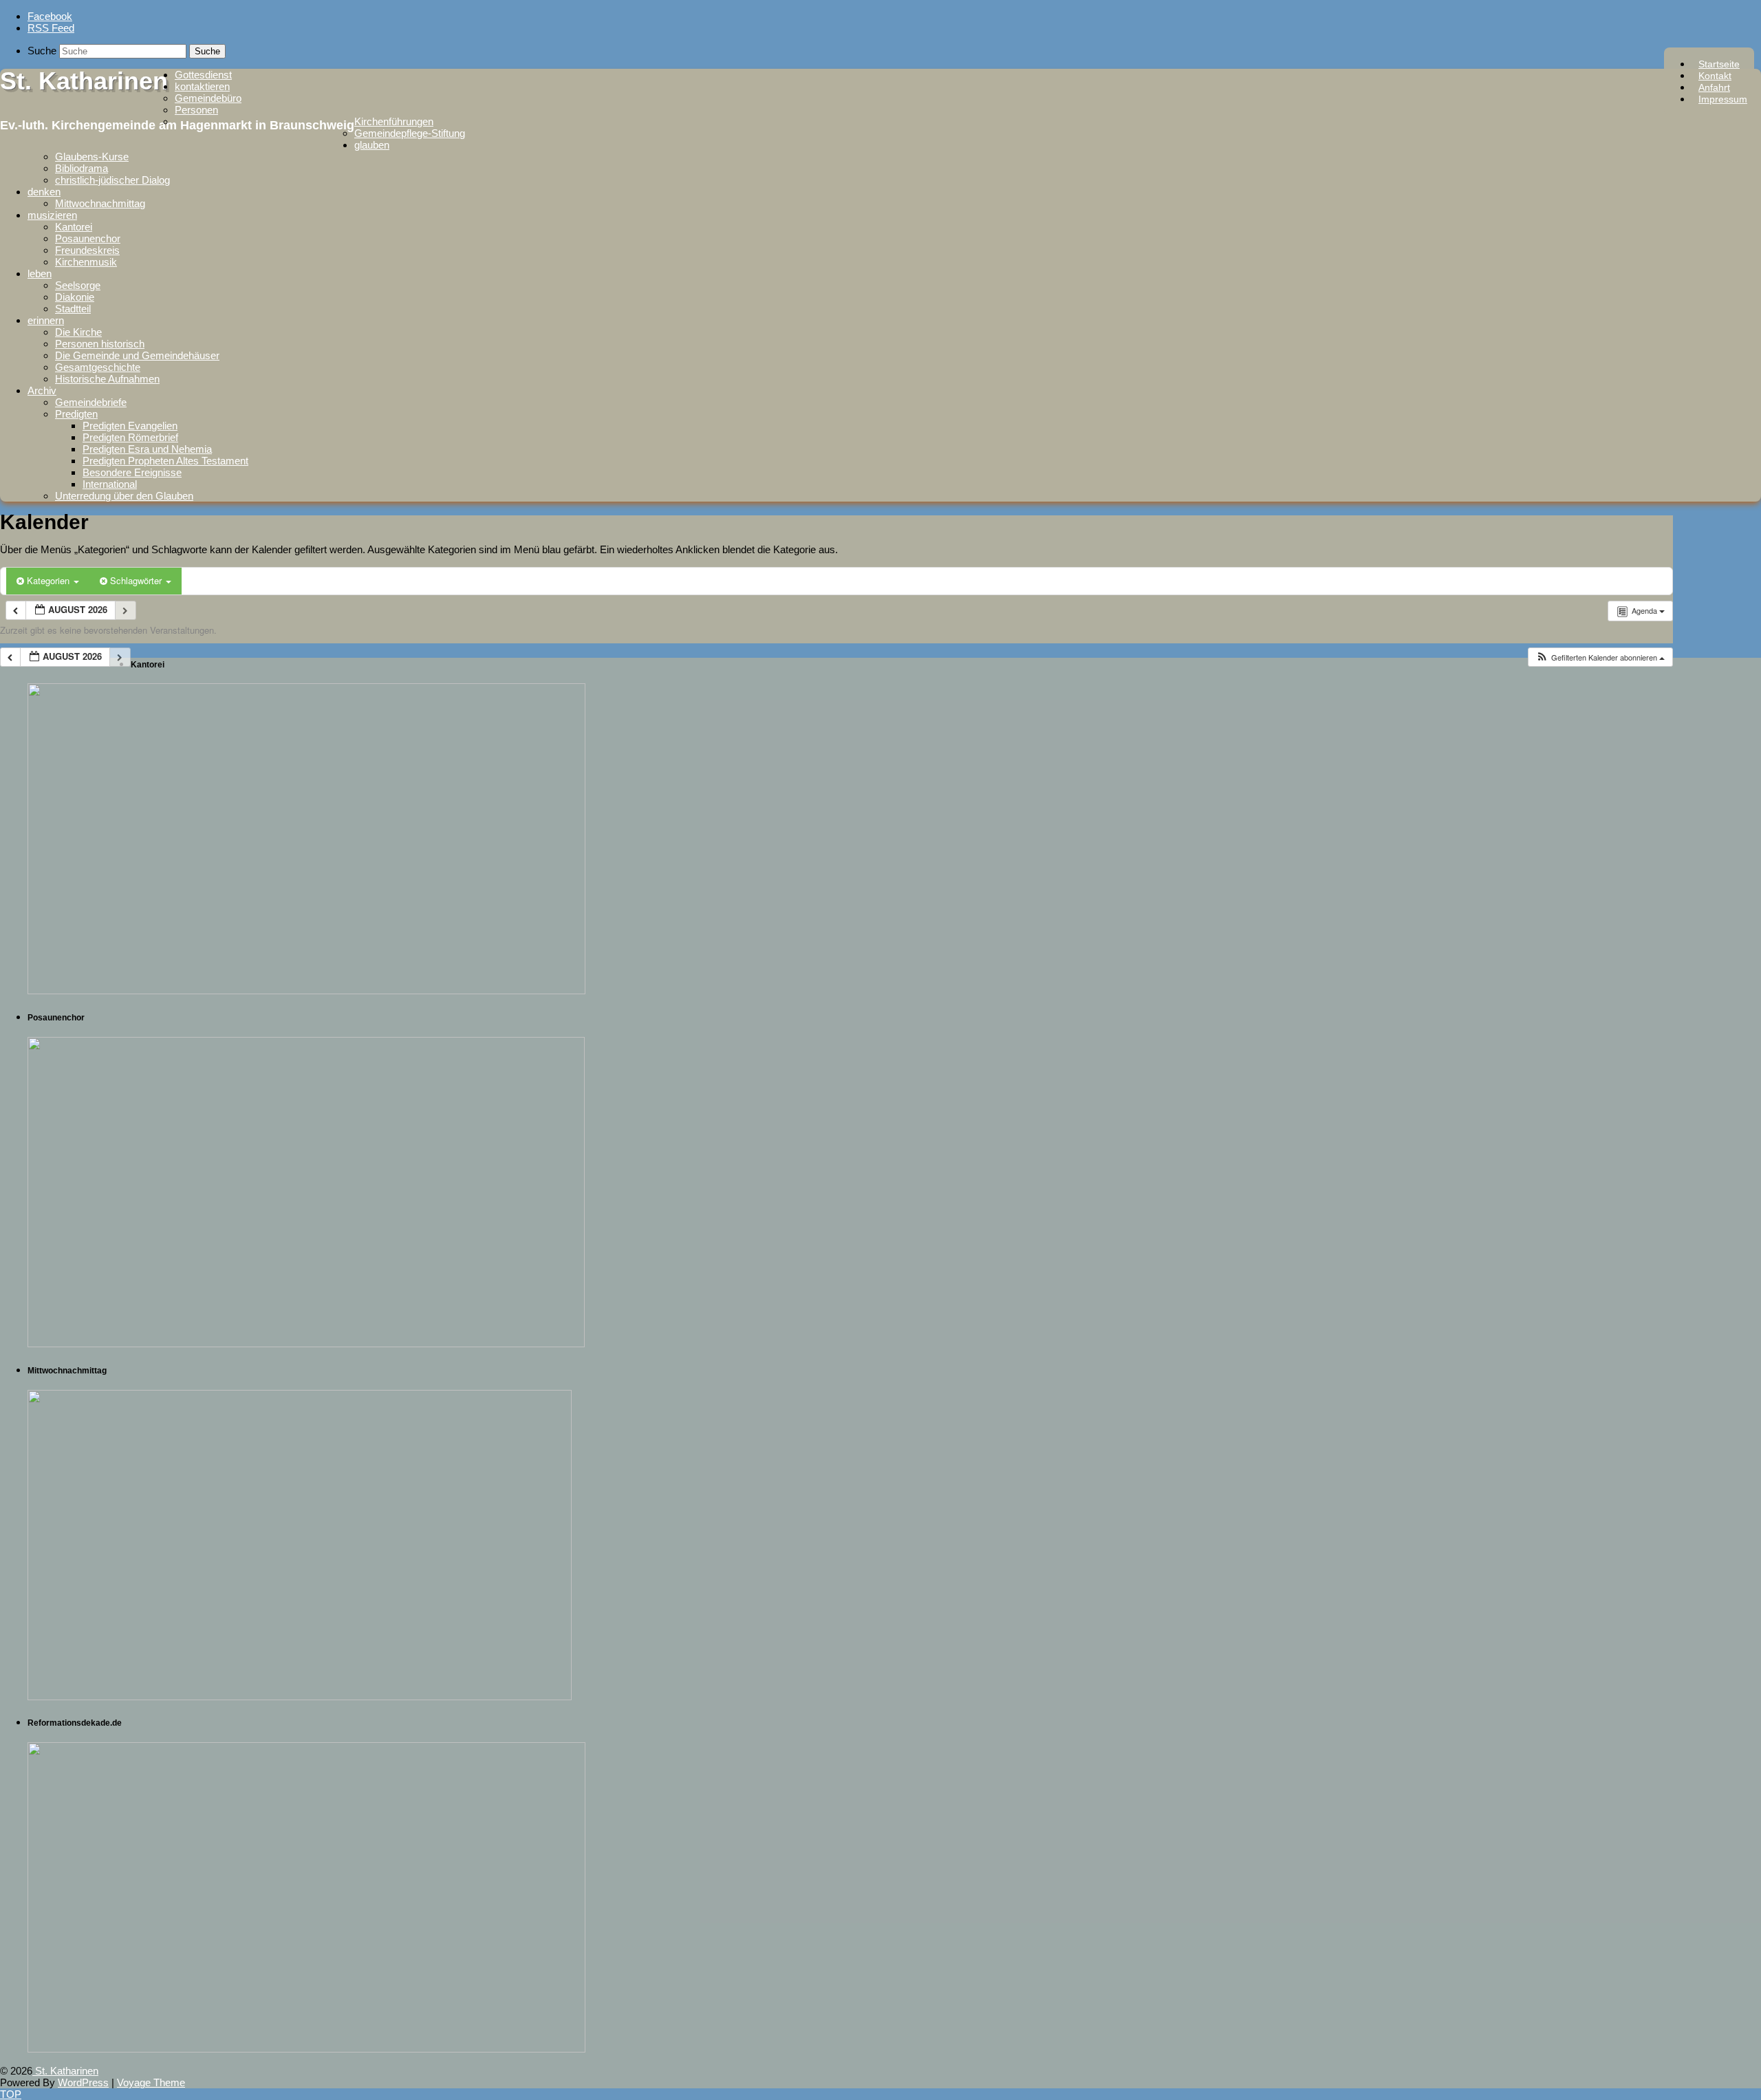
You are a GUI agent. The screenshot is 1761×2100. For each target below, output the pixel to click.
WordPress (83, 2082)
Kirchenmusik (86, 262)
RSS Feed (51, 28)
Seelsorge (78, 285)
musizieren (52, 215)
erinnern (46, 320)
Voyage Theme (151, 2082)
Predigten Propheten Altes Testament (165, 461)
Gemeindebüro (208, 98)
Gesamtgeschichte (98, 367)
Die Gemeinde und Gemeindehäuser (137, 355)
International (110, 484)
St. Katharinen (84, 81)
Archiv (42, 390)
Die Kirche (78, 332)
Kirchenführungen (394, 121)
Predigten (76, 414)
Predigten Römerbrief (130, 437)
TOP (11, 2094)
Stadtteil (73, 309)
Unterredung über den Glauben (124, 496)
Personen (196, 110)
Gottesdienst (203, 75)
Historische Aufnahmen (107, 379)
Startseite (1719, 64)
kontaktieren (202, 86)
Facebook (50, 16)
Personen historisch (100, 344)
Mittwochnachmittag (100, 203)
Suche (42, 51)
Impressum (1723, 99)
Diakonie (75, 297)
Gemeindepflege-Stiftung (410, 133)
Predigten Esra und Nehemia (147, 449)
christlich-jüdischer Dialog (112, 180)
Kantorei (74, 227)
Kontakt (1715, 76)
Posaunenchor (88, 238)
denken (44, 192)
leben (40, 274)
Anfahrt (1714, 87)
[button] (1600, 657)
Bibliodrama (82, 168)
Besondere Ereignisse (132, 472)
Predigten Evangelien (130, 426)
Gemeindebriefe (91, 402)
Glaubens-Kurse (92, 157)
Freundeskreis (87, 250)
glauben (372, 145)
